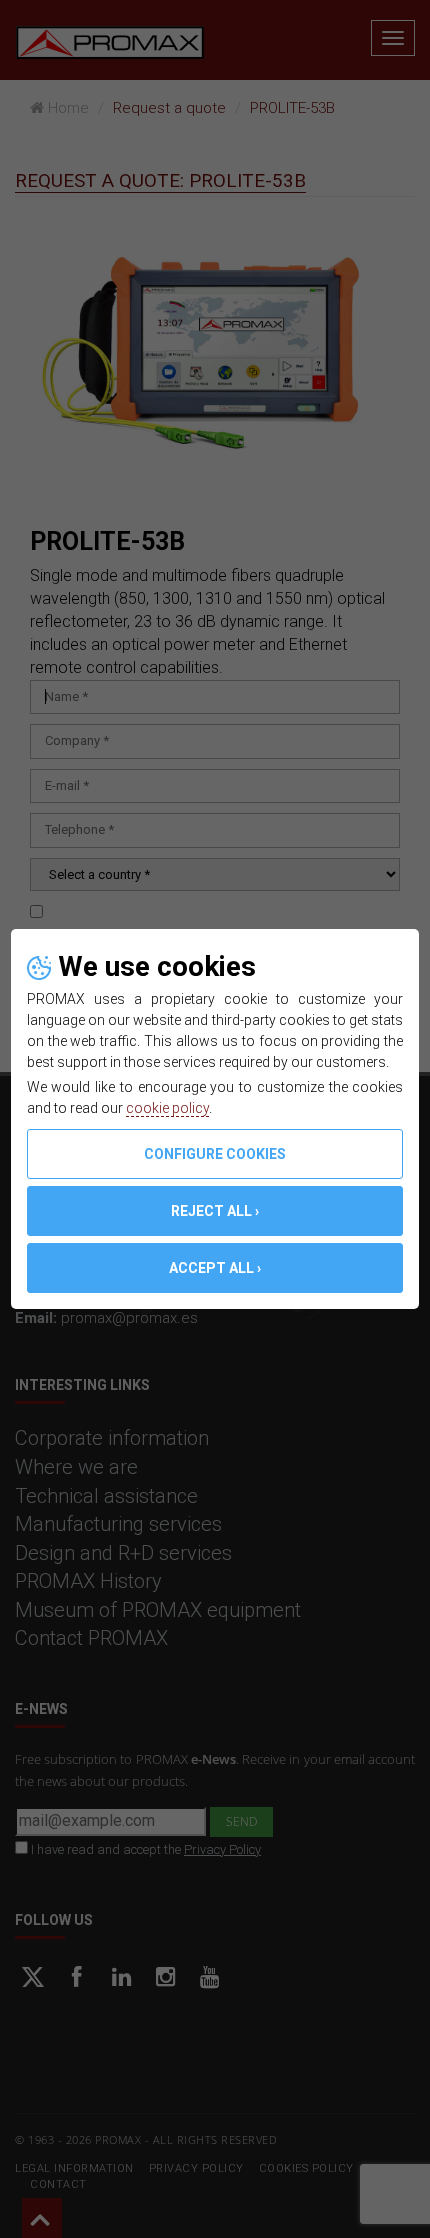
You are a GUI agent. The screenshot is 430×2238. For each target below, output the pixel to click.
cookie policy (167, 1108)
